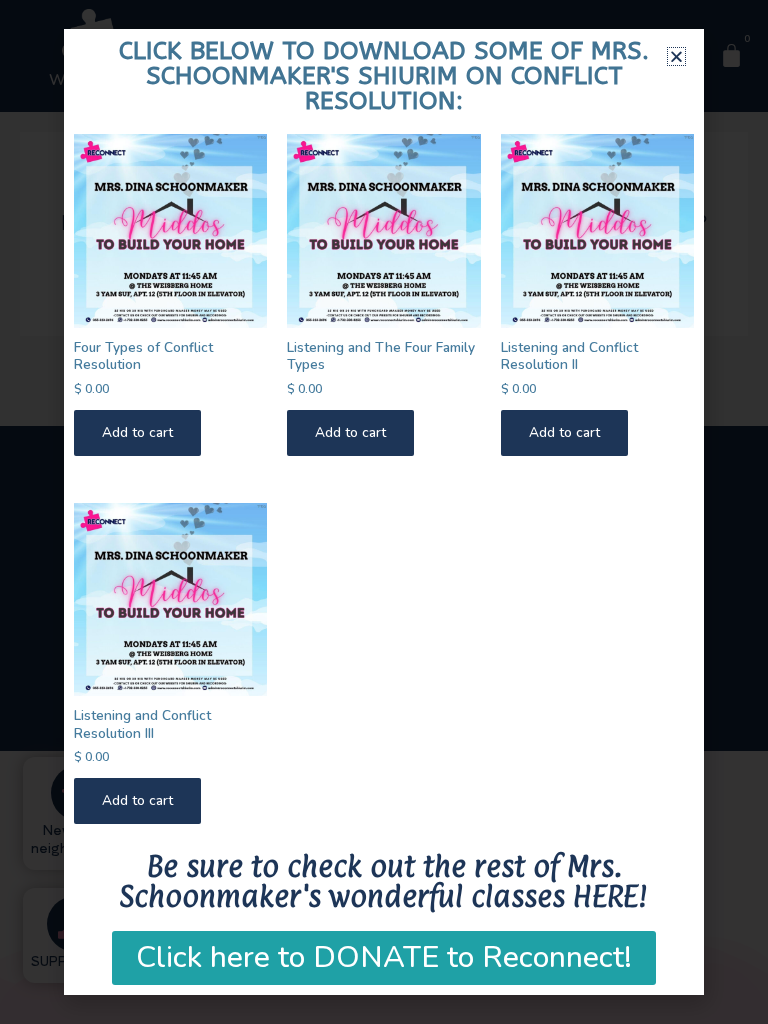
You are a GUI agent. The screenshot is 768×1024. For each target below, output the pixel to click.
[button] (676, 56)
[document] (384, 512)
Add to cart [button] (137, 432)
